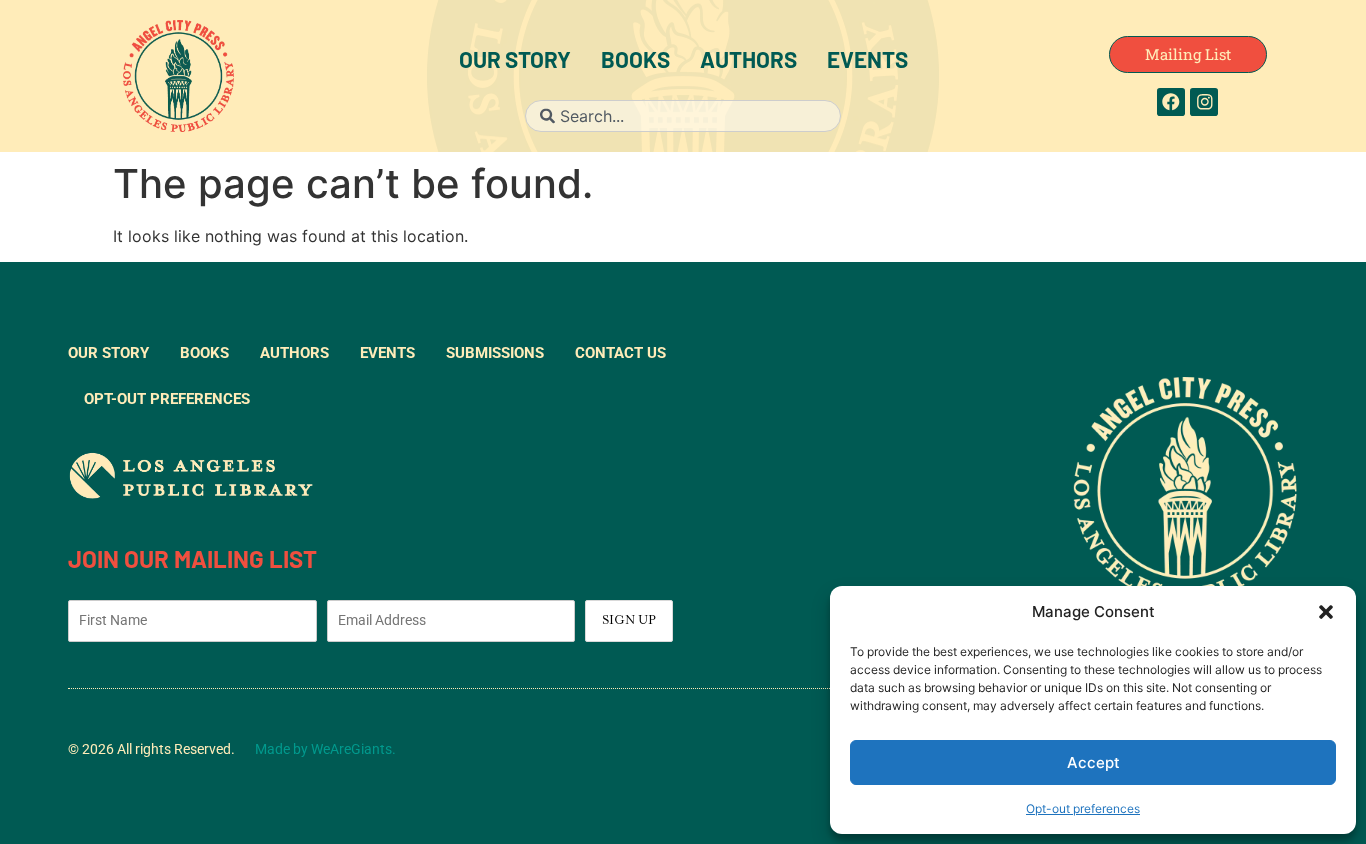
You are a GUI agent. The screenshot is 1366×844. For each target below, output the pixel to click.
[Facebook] (1171, 102)
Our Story (515, 62)
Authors (748, 62)
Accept (1093, 762)
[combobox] (682, 116)
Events (867, 62)
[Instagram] (1204, 102)
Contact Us (620, 353)
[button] (1326, 612)
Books (635, 62)
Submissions (495, 353)
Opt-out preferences (1083, 808)
